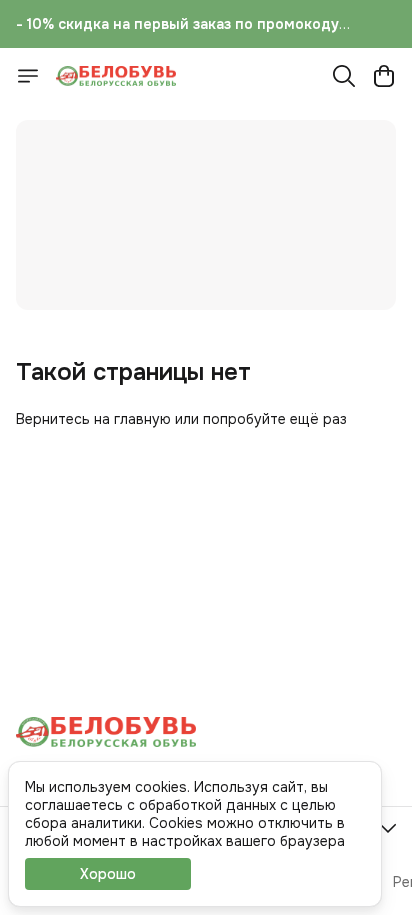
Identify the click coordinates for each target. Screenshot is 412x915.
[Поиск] (344, 76)
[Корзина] (384, 76)
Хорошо (108, 874)
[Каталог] (28, 76)
